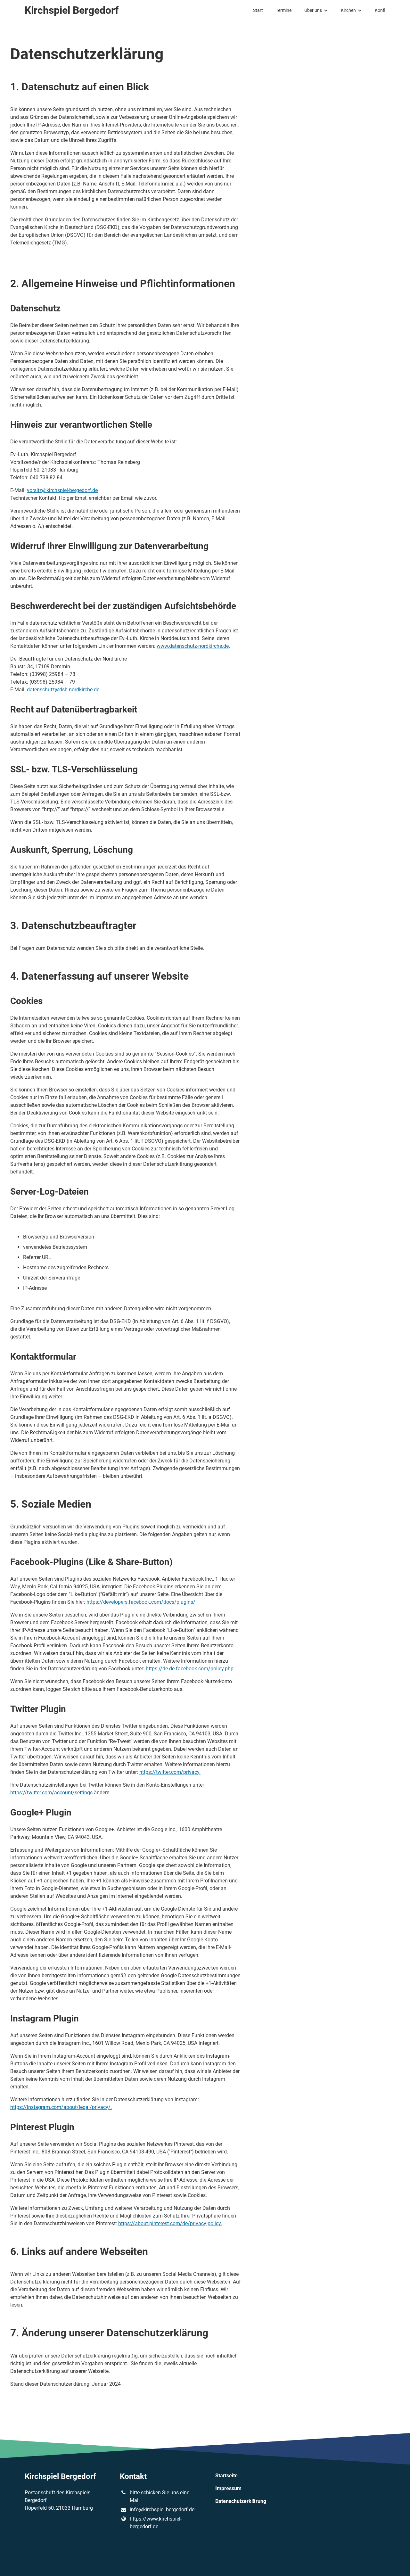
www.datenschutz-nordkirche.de (193, 646)
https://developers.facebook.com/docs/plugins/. (142, 1602)
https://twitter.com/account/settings (51, 1793)
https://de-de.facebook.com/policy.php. (190, 1669)
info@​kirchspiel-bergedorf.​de (162, 2510)
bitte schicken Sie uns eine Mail (160, 2496)
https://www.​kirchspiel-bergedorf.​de (156, 2523)
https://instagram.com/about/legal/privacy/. (61, 2107)
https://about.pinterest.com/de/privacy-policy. (170, 2223)
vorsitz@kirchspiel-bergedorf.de (62, 490)
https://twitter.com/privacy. (170, 1772)
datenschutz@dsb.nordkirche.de (63, 690)
